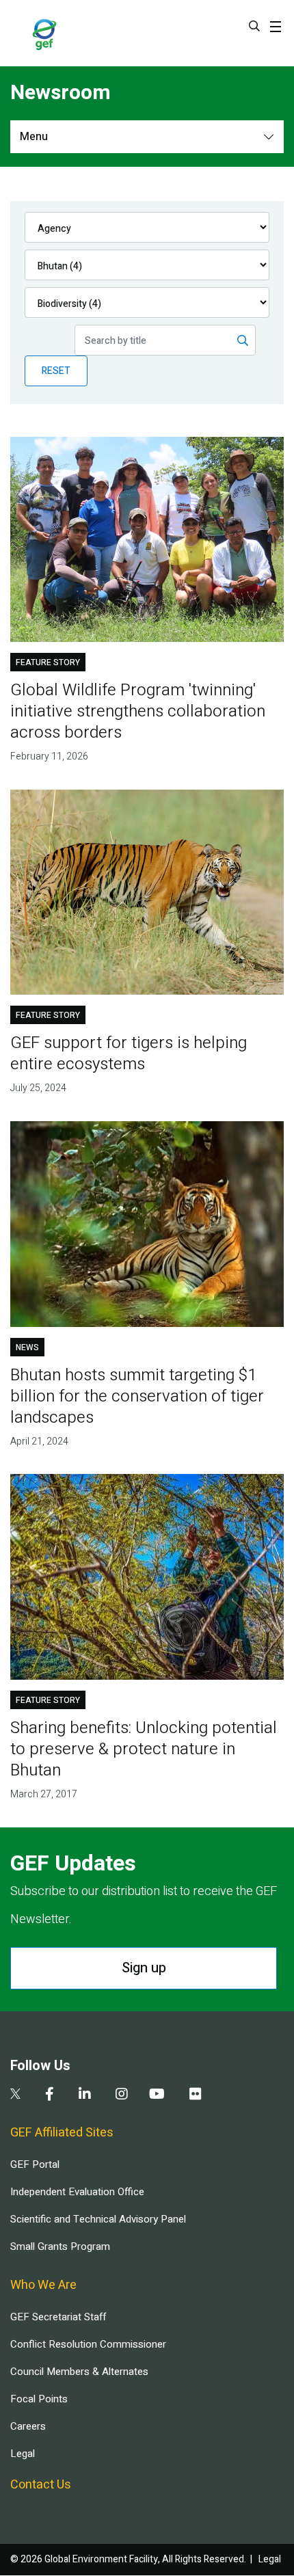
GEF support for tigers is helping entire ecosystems (129, 1054)
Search (254, 26)
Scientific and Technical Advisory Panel (98, 2219)
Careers (28, 2426)
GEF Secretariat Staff (58, 2317)
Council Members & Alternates (79, 2372)
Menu (34, 137)
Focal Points (39, 2399)
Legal (23, 2454)
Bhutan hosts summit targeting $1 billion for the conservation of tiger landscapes (137, 1396)
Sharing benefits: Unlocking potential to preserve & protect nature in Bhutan (144, 1749)
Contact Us (41, 2485)
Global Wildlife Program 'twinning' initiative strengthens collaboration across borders (138, 711)
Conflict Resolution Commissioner (88, 2344)
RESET (56, 371)
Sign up (144, 1968)
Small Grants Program (60, 2246)
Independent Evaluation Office (77, 2192)
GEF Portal (35, 2164)
